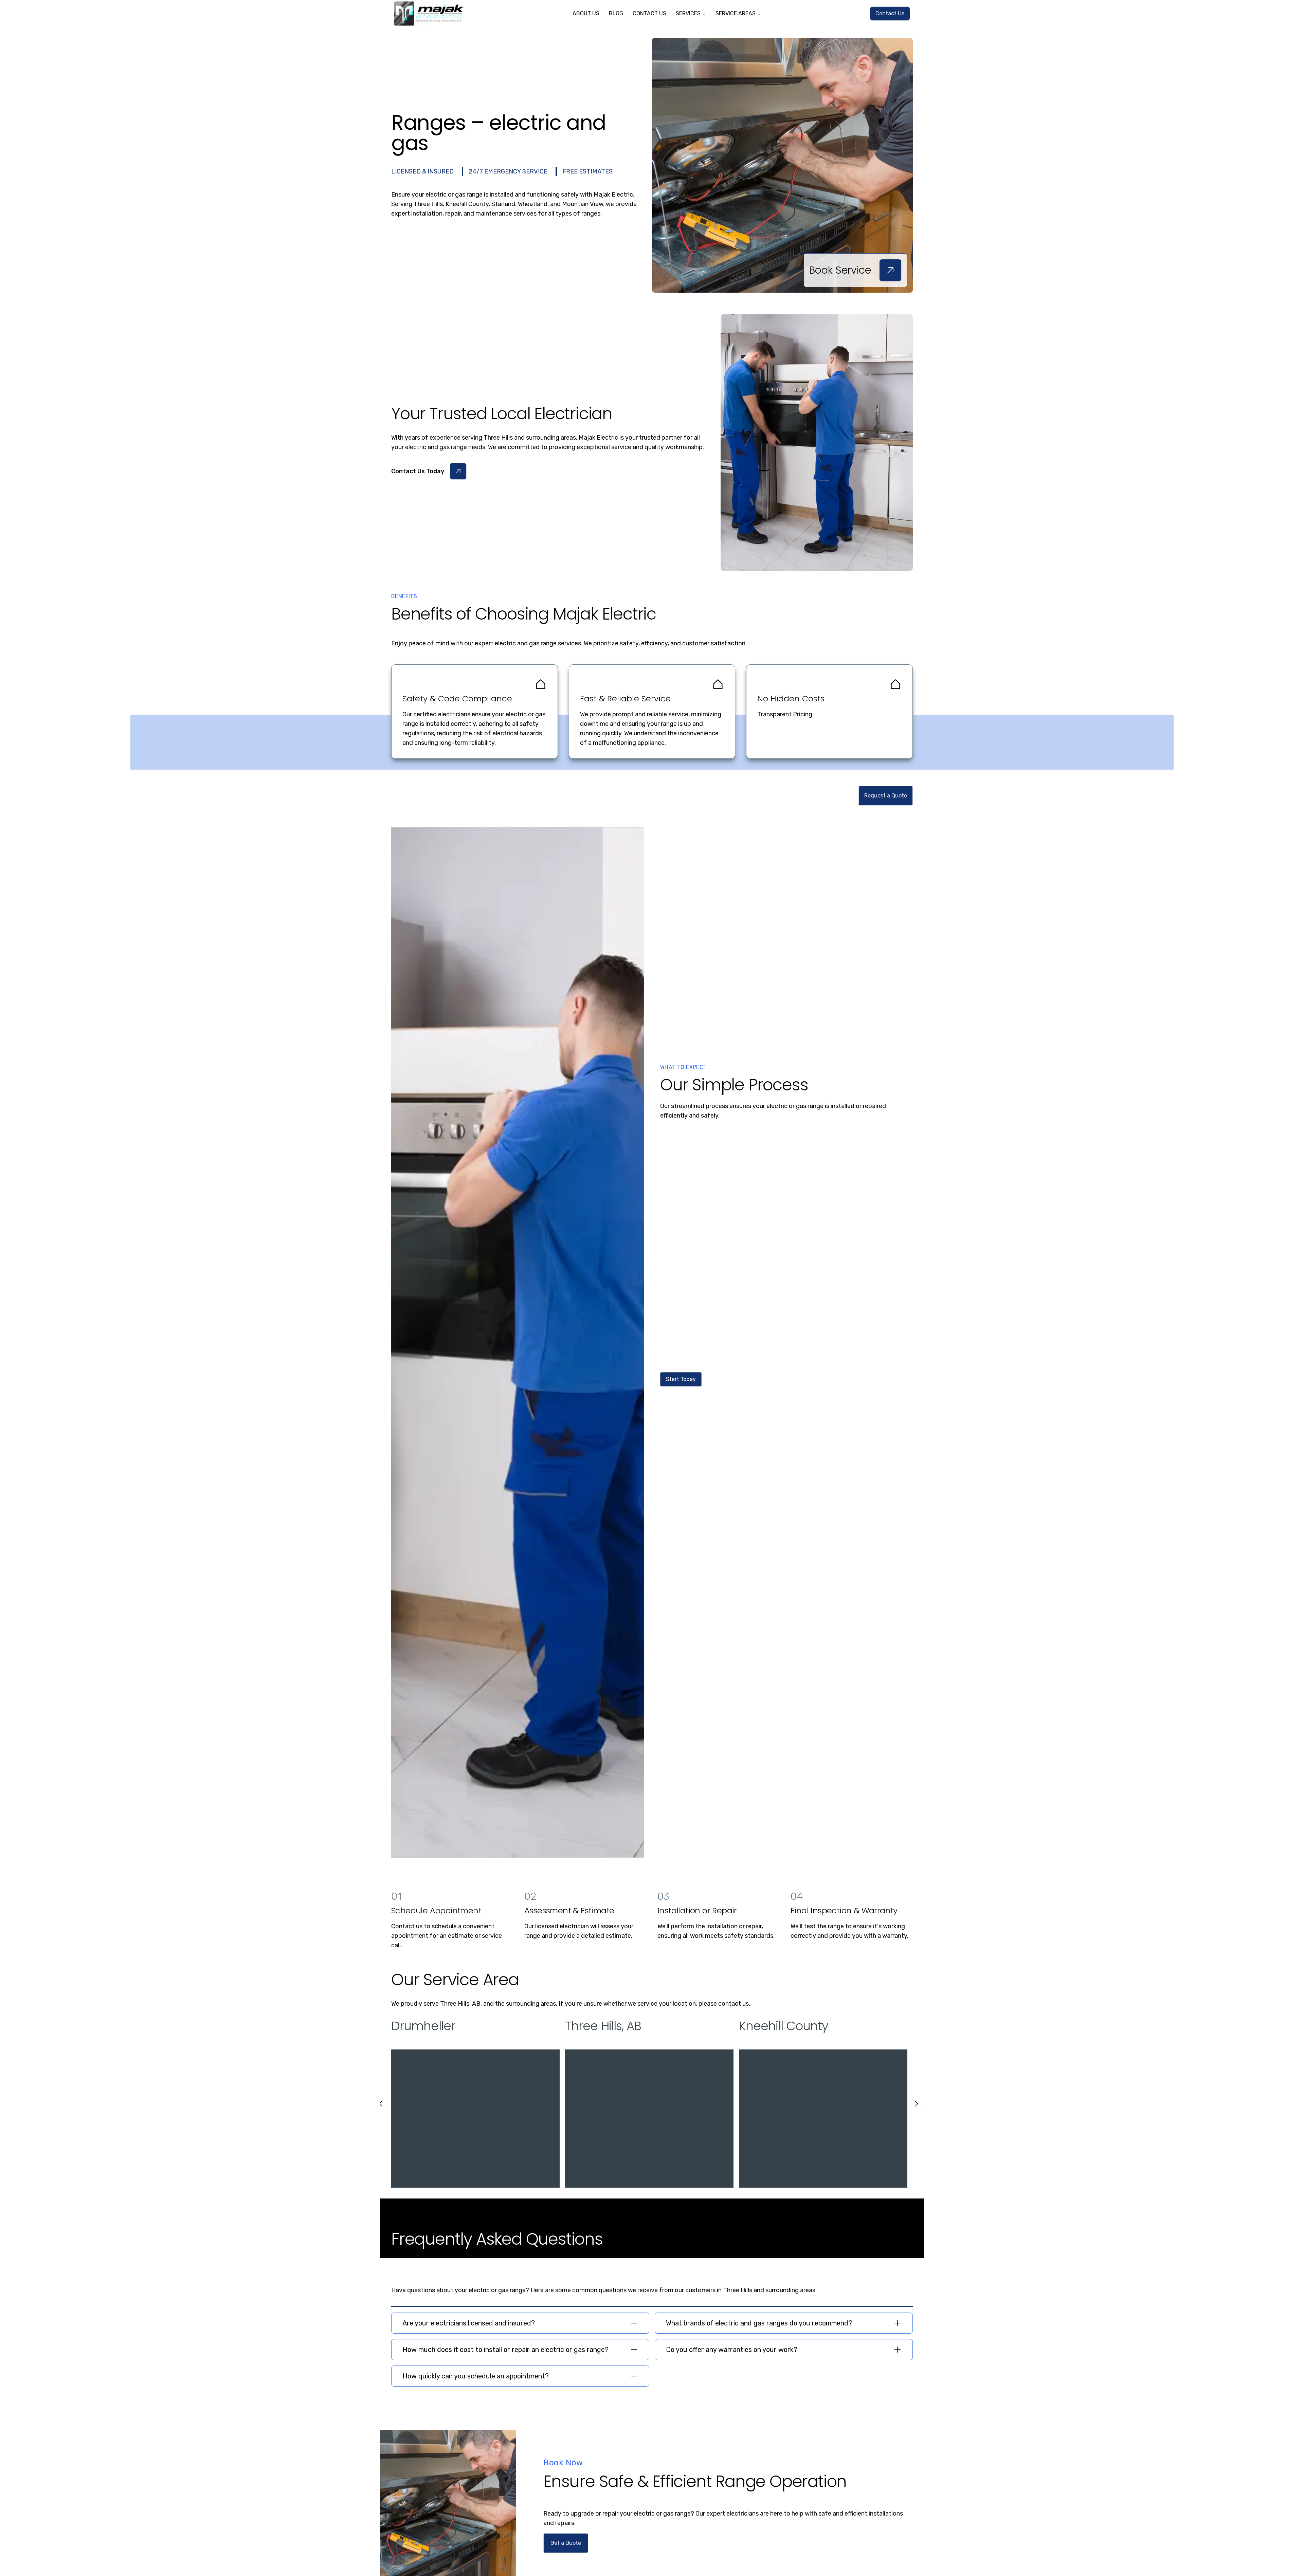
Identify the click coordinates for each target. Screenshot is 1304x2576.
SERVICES (688, 13)
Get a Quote (566, 2543)
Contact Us (890, 13)
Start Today (681, 1379)
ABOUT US (586, 13)
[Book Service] (890, 270)
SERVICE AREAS (736, 13)
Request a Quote (886, 796)
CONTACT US (649, 13)
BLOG (616, 13)
